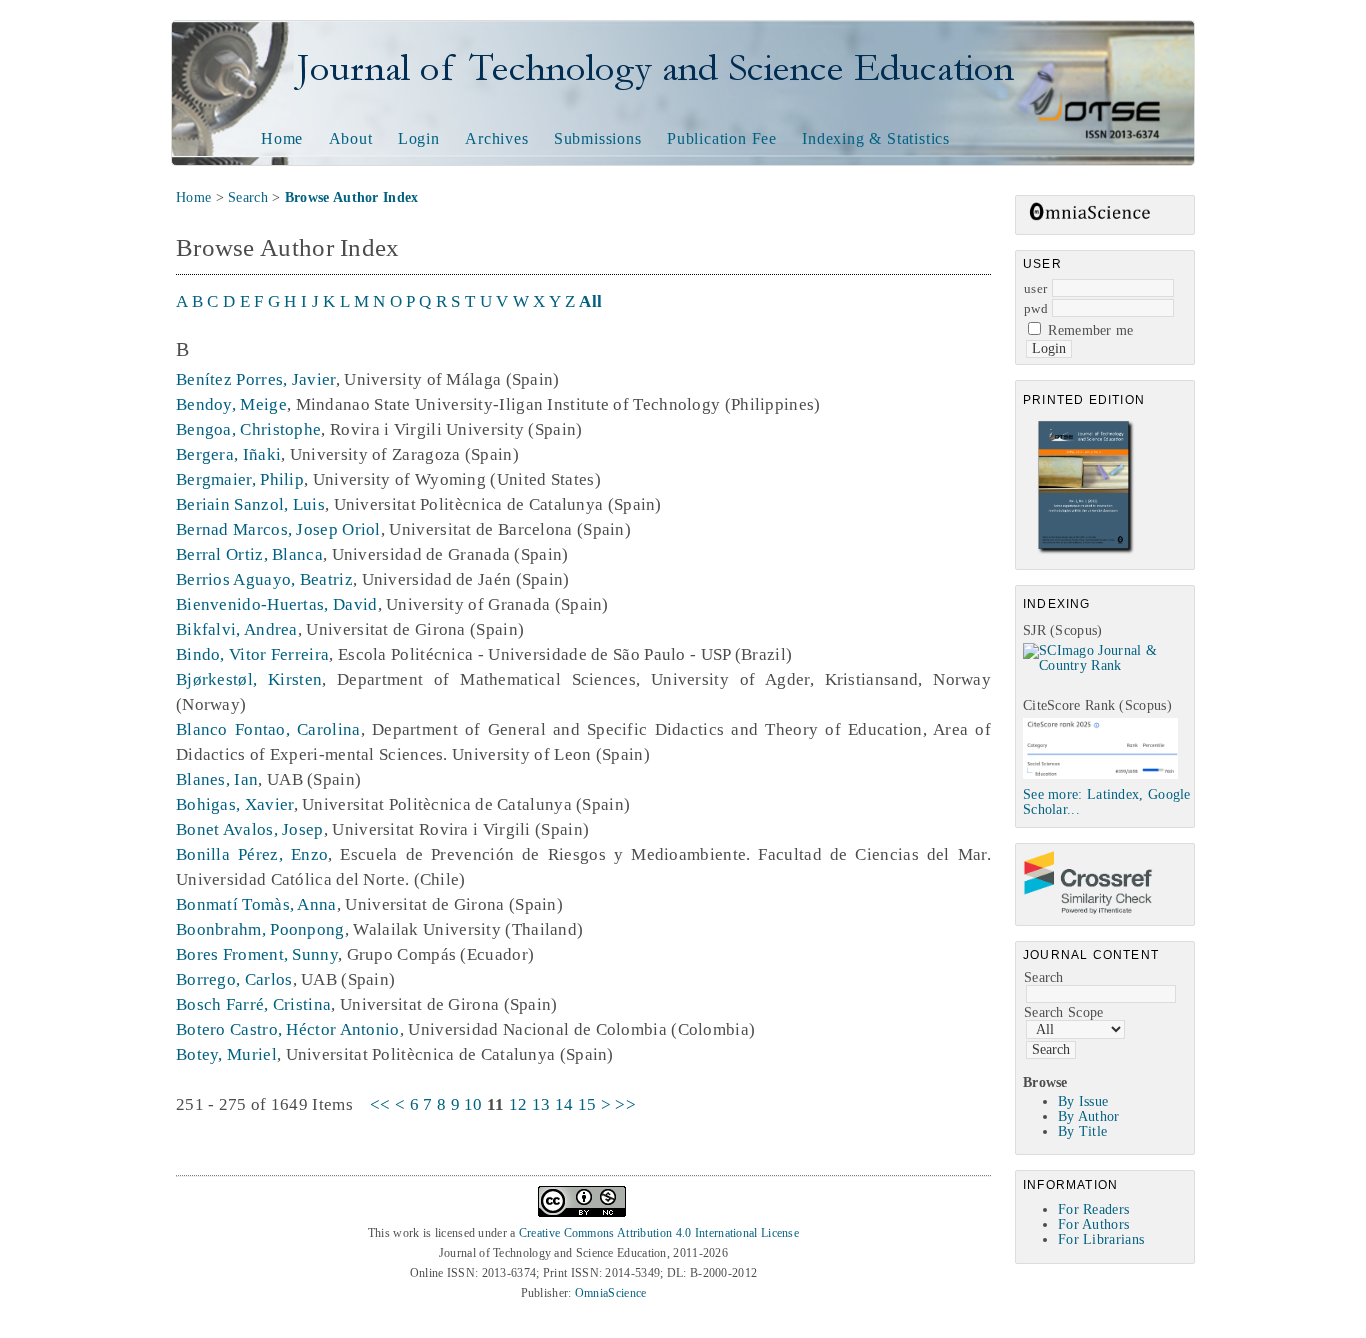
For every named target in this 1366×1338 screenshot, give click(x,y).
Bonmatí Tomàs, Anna (256, 904)
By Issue (1083, 1101)
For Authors (1093, 1224)
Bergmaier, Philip (240, 479)
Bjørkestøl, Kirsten (249, 679)
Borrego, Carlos (234, 979)
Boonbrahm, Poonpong (260, 929)
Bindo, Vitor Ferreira (252, 654)
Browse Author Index (352, 197)
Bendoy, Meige (231, 404)
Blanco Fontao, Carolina (268, 729)
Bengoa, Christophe (248, 429)
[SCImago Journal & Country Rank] (1108, 665)
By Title (1082, 1131)
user (1035, 288)
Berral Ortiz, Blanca (249, 554)
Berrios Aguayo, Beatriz (264, 579)
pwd (1036, 308)
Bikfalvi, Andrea (237, 629)
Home (282, 138)
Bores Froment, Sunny (257, 954)
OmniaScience (611, 1293)
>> (625, 1104)
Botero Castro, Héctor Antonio (288, 1029)
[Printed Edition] (1086, 551)
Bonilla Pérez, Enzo (252, 854)
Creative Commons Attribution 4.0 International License (659, 1233)
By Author (1089, 1116)
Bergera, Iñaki (228, 454)
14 (564, 1104)
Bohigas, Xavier (235, 804)
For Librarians (1101, 1239)
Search (1044, 977)
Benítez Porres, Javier (256, 379)
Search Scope (1064, 1012)
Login (419, 138)
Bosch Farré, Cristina (253, 1004)
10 (473, 1104)
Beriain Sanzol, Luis (250, 504)
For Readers (1093, 1209)
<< (380, 1104)
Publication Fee (722, 138)
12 (518, 1104)
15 (587, 1104)
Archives (496, 138)
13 (541, 1104)
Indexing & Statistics (876, 138)
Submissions (598, 138)
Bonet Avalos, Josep (250, 829)
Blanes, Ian (217, 779)
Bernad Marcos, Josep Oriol (278, 529)
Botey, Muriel (226, 1054)
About (351, 138)
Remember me (1090, 330)
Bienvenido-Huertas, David (277, 604)
